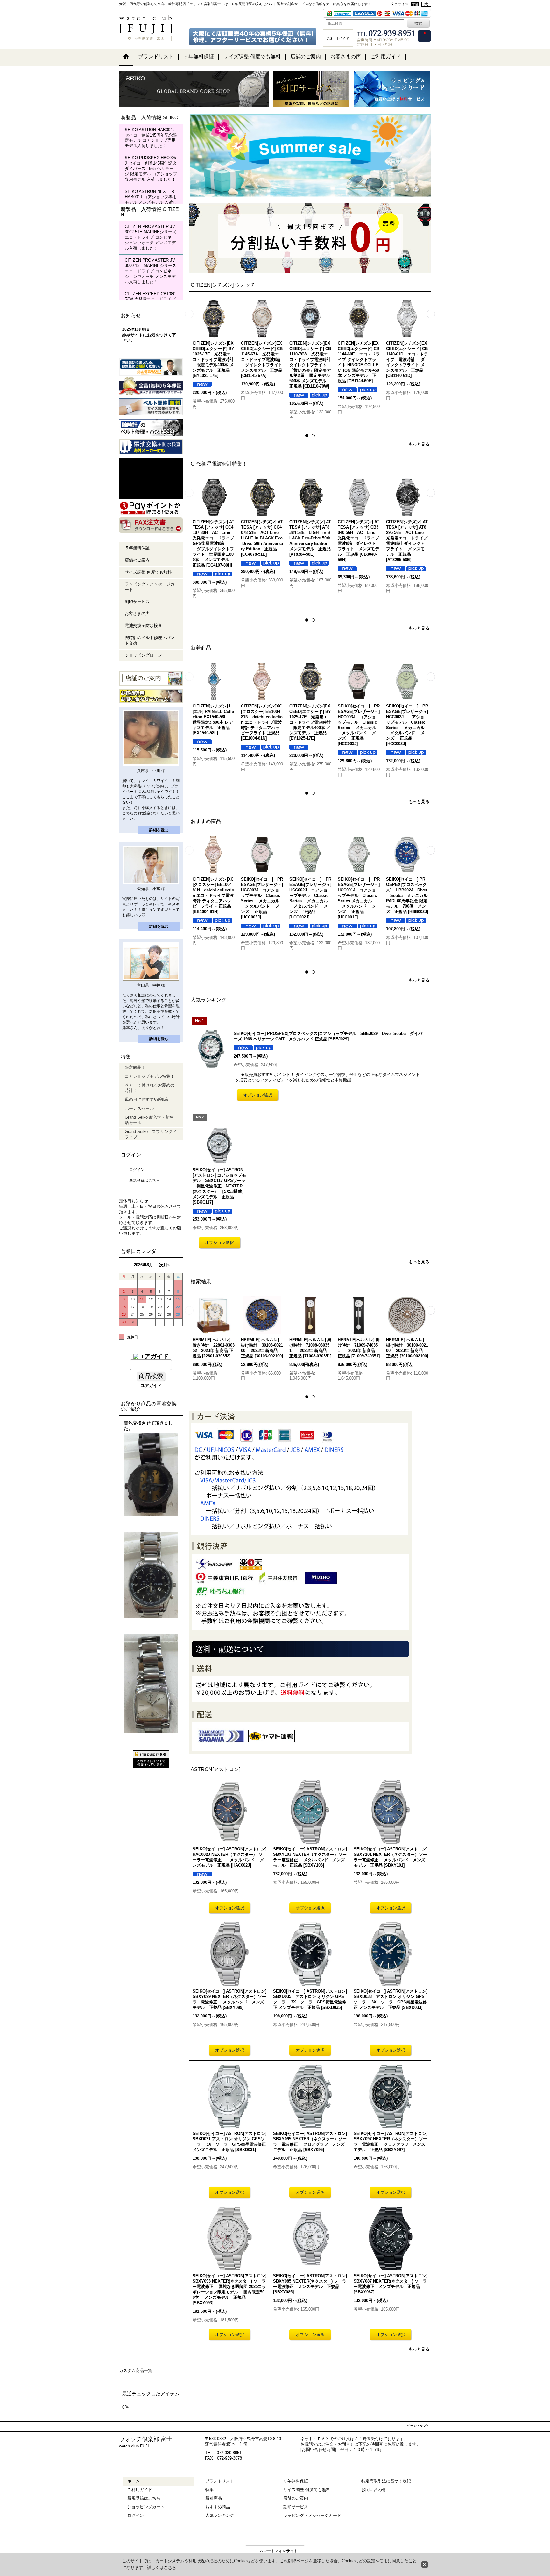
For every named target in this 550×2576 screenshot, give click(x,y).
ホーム (134, 2483)
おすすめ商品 (218, 2508)
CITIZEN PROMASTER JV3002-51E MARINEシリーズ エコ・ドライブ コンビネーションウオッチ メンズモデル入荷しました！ (151, 237)
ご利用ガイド (140, 2491)
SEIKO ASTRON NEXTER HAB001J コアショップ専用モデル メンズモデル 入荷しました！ (151, 200)
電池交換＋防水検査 (143, 626)
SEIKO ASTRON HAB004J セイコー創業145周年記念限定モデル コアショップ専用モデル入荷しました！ (151, 138)
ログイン (137, 1170)
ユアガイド (151, 1386)
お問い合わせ (374, 2491)
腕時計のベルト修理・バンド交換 (150, 640)
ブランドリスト (220, 2483)
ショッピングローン (143, 655)
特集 (209, 2491)
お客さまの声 (137, 613)
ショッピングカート (146, 2508)
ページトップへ (418, 2427)
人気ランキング (220, 2517)
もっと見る (419, 444)
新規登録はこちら (145, 1180)
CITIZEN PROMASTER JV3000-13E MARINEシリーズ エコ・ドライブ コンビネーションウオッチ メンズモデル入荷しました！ (151, 271)
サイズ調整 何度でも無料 (148, 572)
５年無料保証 (137, 548)
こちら (170, 2568)
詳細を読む (159, 830)
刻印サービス (137, 602)
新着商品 (214, 2500)
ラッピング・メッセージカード (150, 587)
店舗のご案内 (137, 560)
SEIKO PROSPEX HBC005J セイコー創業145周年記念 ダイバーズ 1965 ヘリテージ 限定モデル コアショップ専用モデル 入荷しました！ (151, 169)
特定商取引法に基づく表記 (386, 2483)
